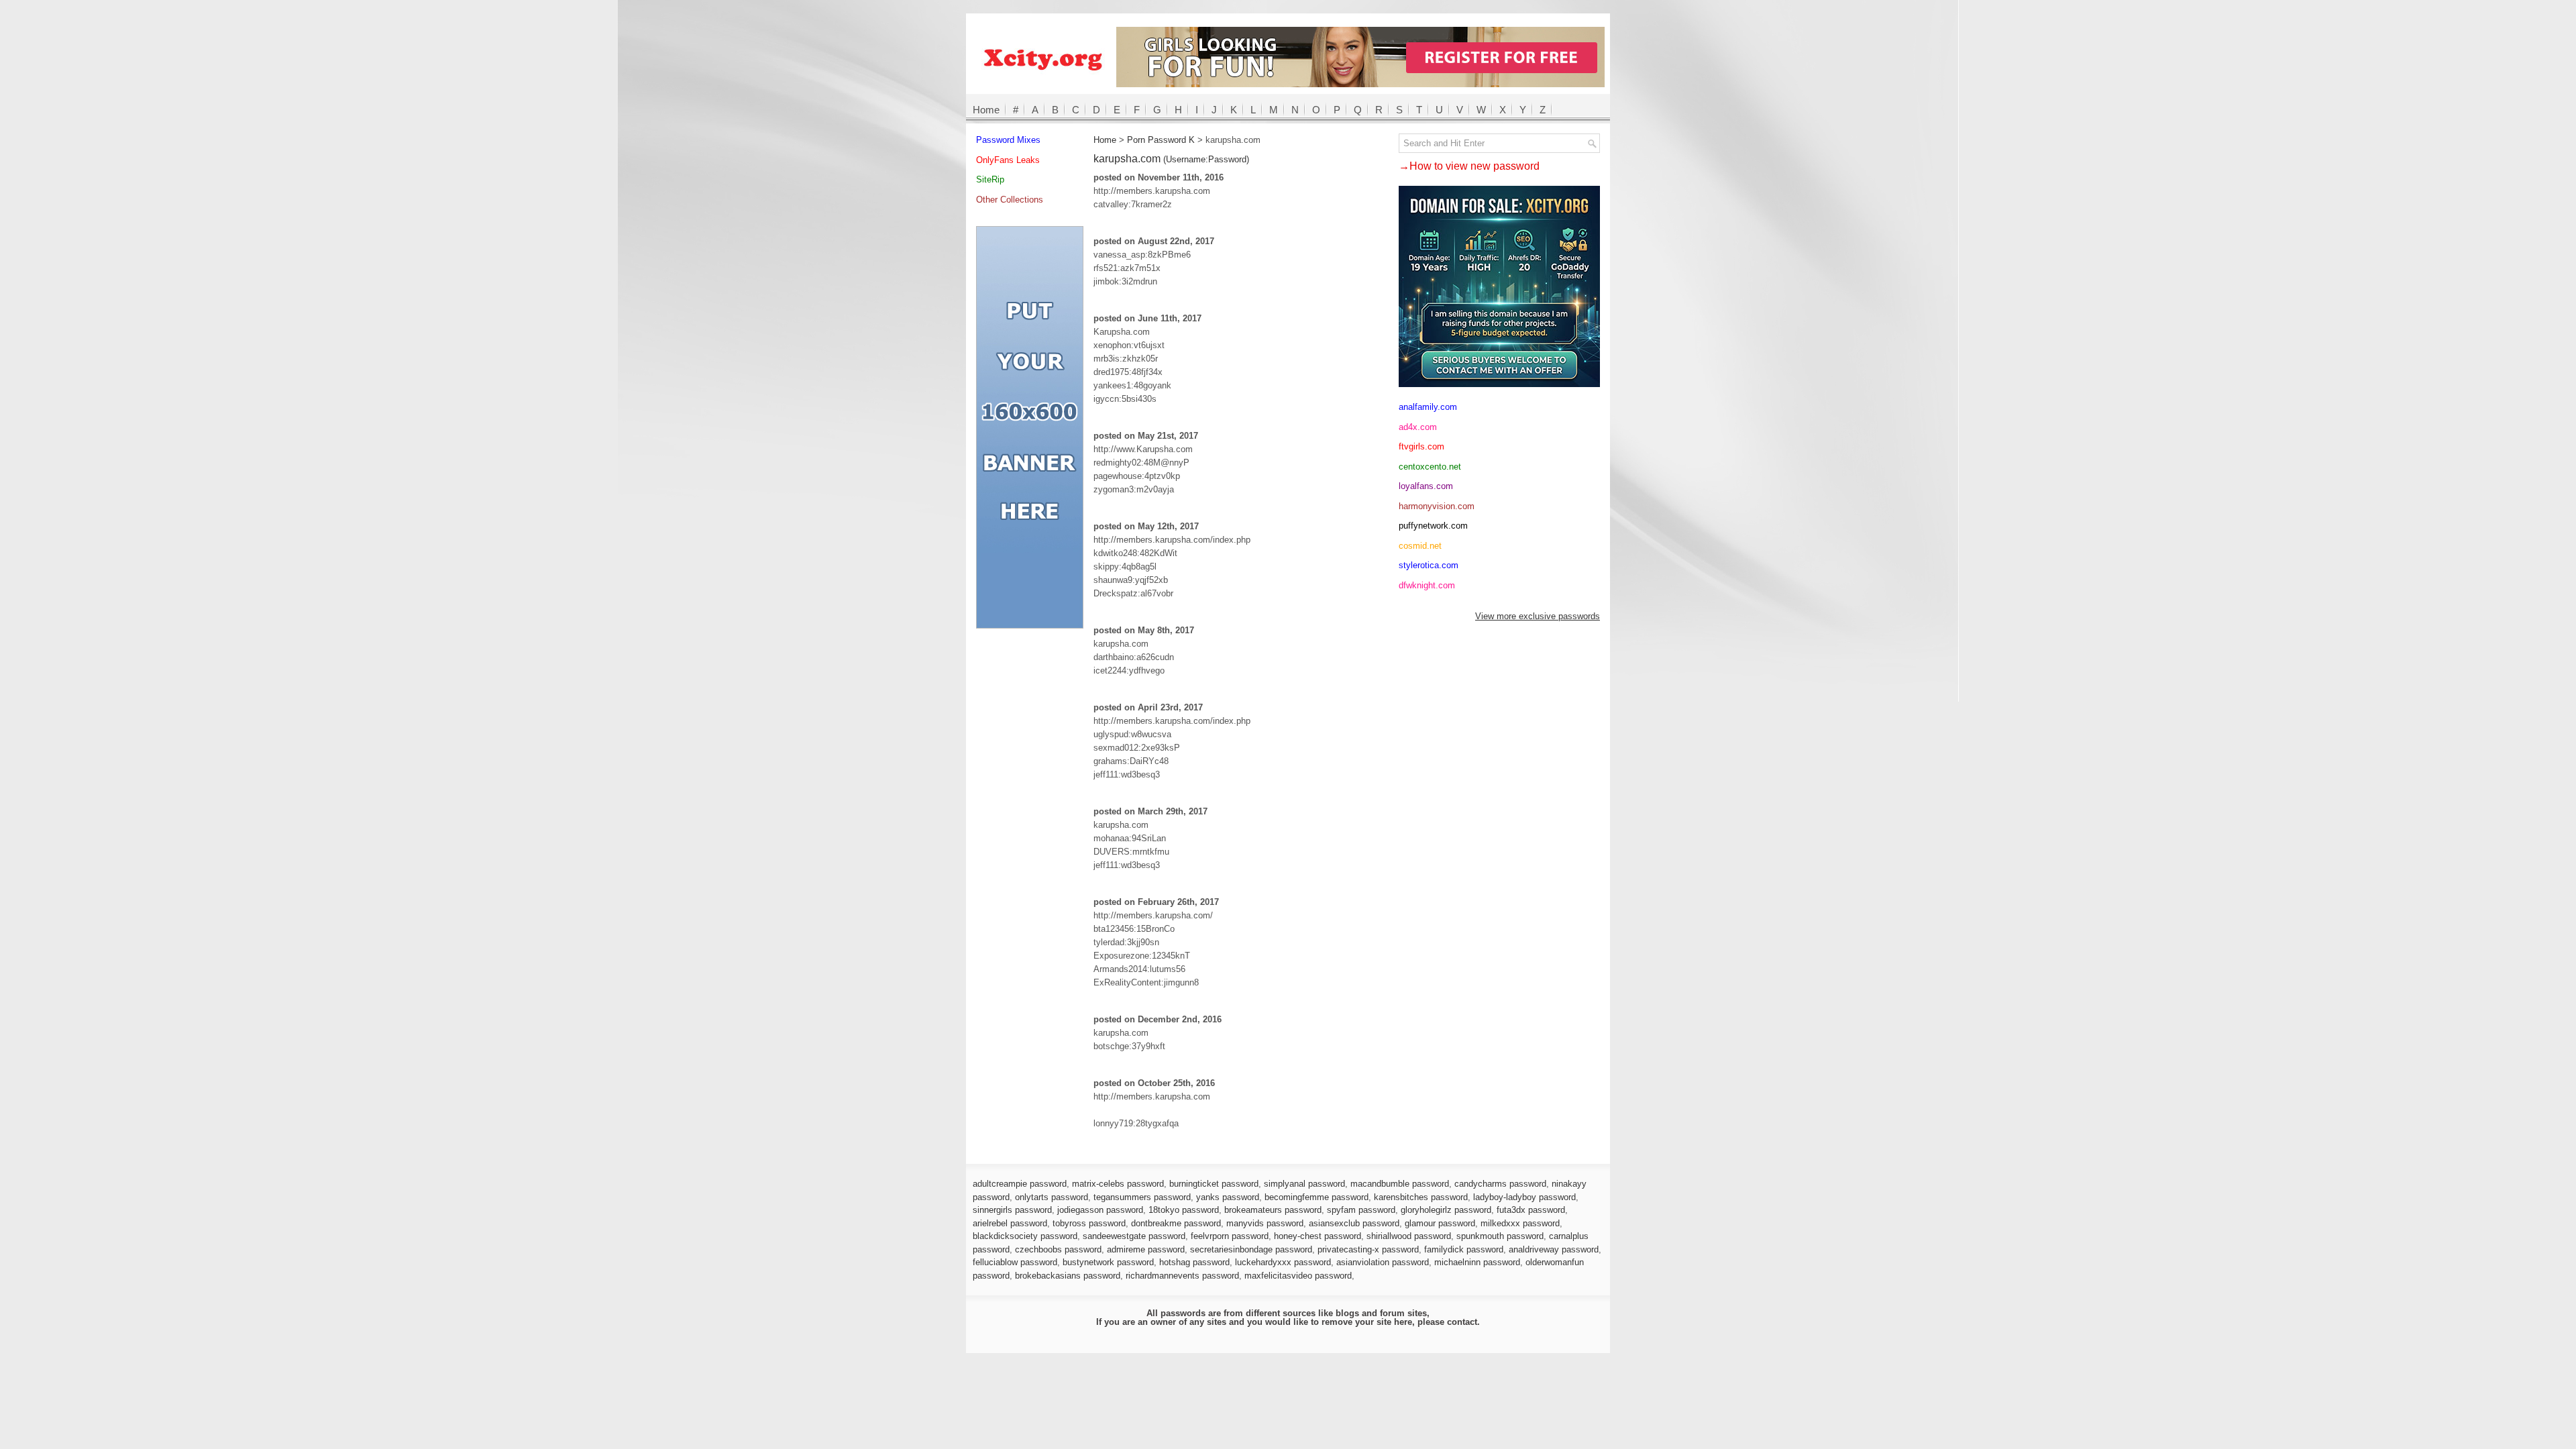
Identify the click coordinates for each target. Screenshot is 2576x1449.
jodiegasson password (1100, 1210)
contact (1462, 1322)
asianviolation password (1383, 1262)
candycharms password (1500, 1184)
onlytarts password (1052, 1197)
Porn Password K (1161, 140)
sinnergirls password (1012, 1210)
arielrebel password (1010, 1223)
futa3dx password (1531, 1210)
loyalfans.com (1426, 486)
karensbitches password (1421, 1197)
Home (986, 110)
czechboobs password (1058, 1249)
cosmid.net (1420, 546)
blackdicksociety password (1025, 1236)
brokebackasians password (1068, 1276)
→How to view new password (1469, 166)
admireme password (1146, 1249)
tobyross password (1089, 1223)
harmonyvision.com (1437, 506)
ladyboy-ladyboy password (1524, 1197)
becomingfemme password (1317, 1197)
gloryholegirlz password (1446, 1210)
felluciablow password (1015, 1262)
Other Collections (1010, 200)
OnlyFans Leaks (1008, 160)
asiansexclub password (1354, 1223)
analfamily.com (1428, 407)
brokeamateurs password (1273, 1210)
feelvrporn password (1230, 1236)
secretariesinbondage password (1251, 1249)
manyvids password (1265, 1223)
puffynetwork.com (1433, 526)
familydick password (1464, 1249)
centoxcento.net (1430, 467)
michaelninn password (1477, 1262)
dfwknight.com (1427, 585)
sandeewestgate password (1134, 1236)
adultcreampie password (1020, 1184)
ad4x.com (1418, 427)
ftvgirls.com (1421, 446)
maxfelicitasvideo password (1298, 1276)
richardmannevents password (1182, 1276)
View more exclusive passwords (1538, 616)
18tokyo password (1184, 1210)
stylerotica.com (1429, 565)
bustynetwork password (1108, 1262)
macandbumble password (1400, 1184)
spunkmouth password (1500, 1236)
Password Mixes (1008, 140)
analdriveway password (1554, 1249)
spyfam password (1361, 1210)
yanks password (1228, 1197)
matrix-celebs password (1118, 1184)
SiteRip (990, 179)
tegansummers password (1142, 1197)
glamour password (1440, 1223)
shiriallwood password (1409, 1236)
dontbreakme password (1176, 1223)
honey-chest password (1318, 1236)
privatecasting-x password (1368, 1249)
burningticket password (1214, 1184)
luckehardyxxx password (1283, 1262)
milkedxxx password (1520, 1223)
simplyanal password (1304, 1184)
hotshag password (1194, 1262)
